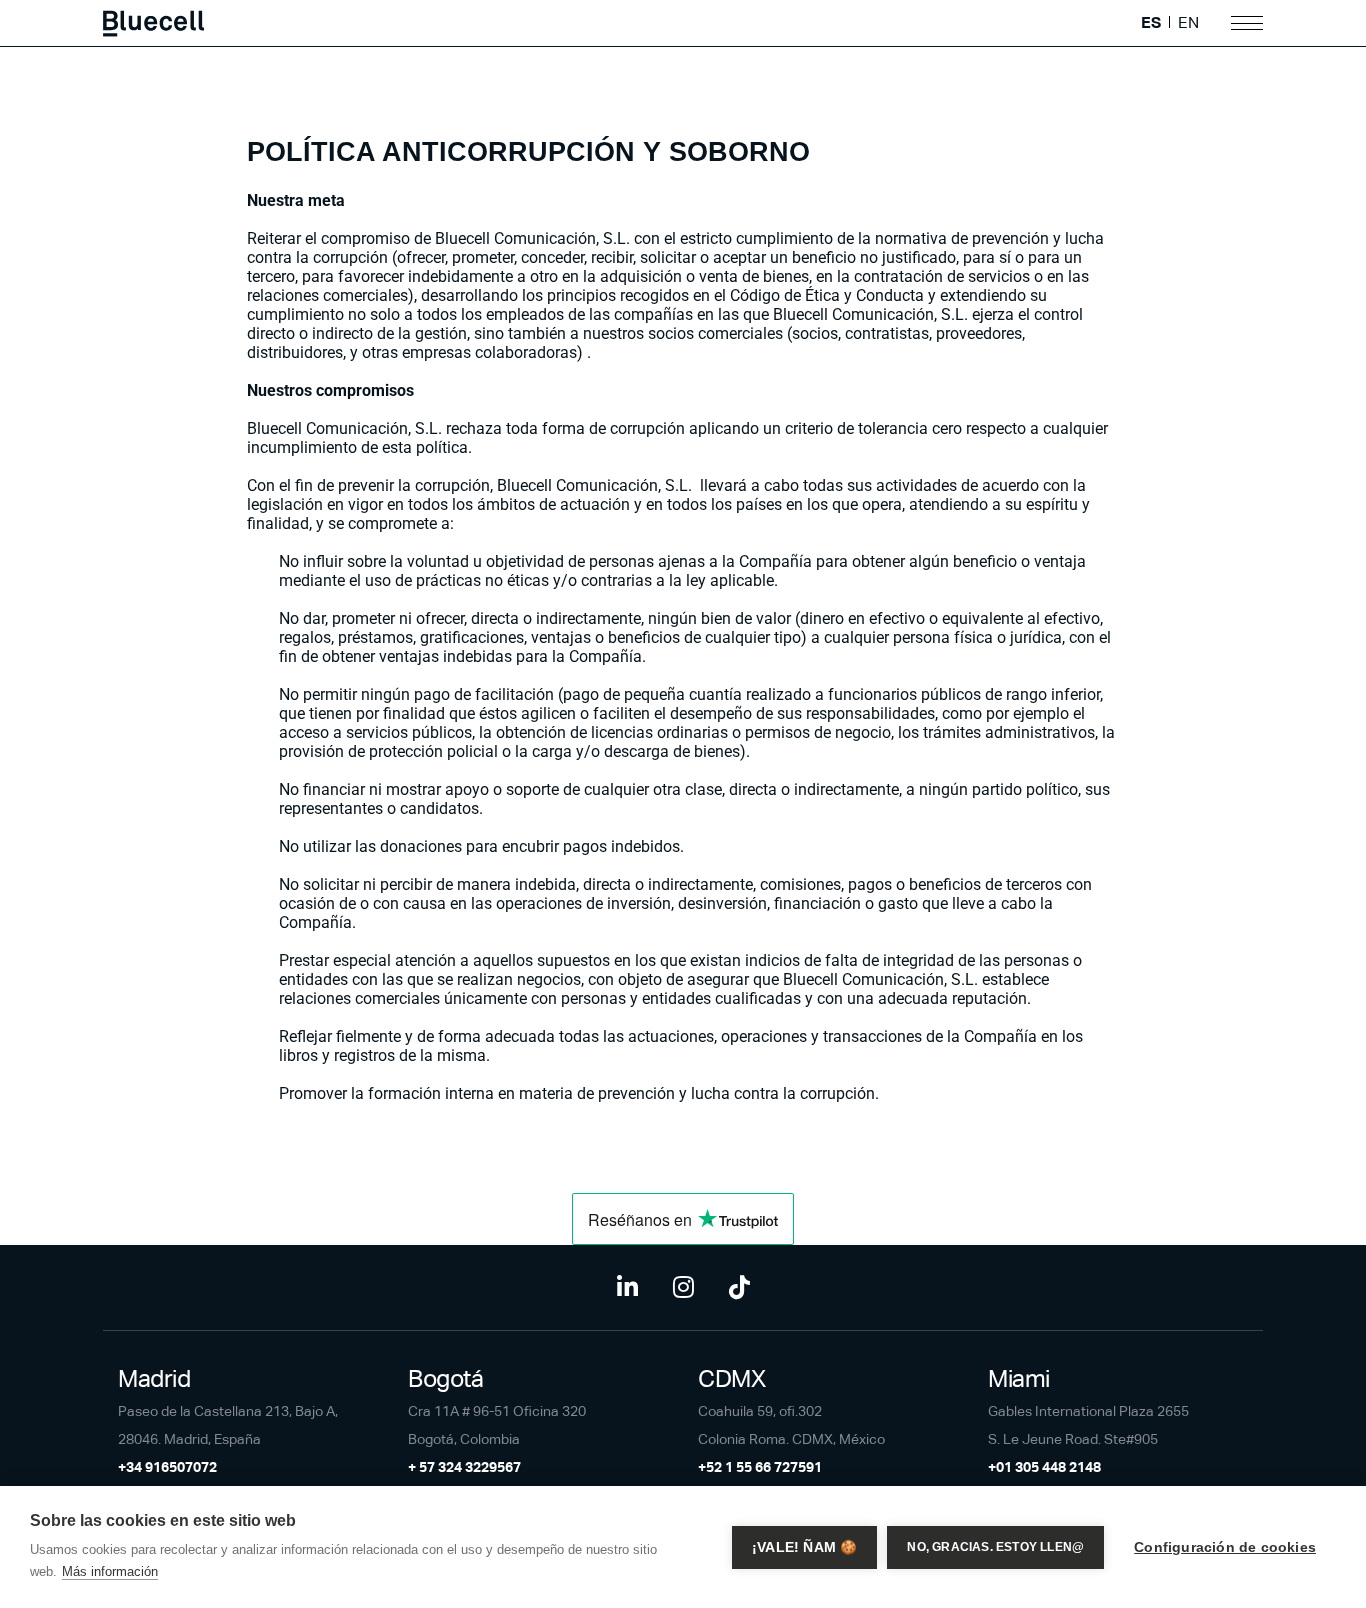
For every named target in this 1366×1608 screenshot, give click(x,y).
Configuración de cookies (1225, 1547)
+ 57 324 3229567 (464, 1467)
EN (1188, 23)
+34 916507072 (167, 1467)
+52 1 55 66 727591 (760, 1467)
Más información (110, 1571)
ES (1151, 23)
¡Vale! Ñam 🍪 (804, 1547)
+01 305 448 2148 (1044, 1467)
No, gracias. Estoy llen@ (995, 1547)
